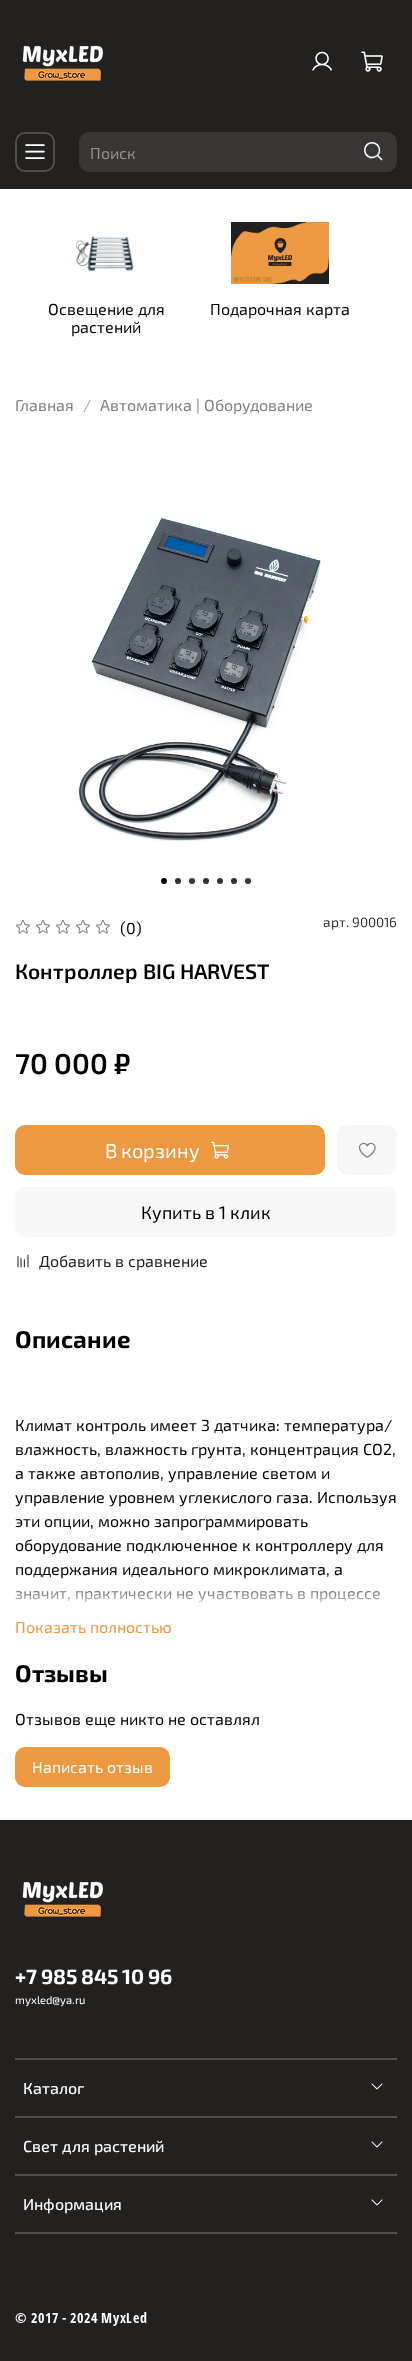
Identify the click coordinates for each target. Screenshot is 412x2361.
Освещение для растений (106, 316)
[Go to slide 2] (178, 881)
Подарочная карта (280, 307)
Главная (44, 404)
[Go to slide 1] (164, 881)
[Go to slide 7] (248, 881)
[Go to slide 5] (220, 881)
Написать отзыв (92, 1766)
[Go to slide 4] (206, 881)
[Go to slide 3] (192, 881)
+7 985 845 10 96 (93, 1975)
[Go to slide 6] (234, 881)
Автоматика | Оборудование (206, 404)
